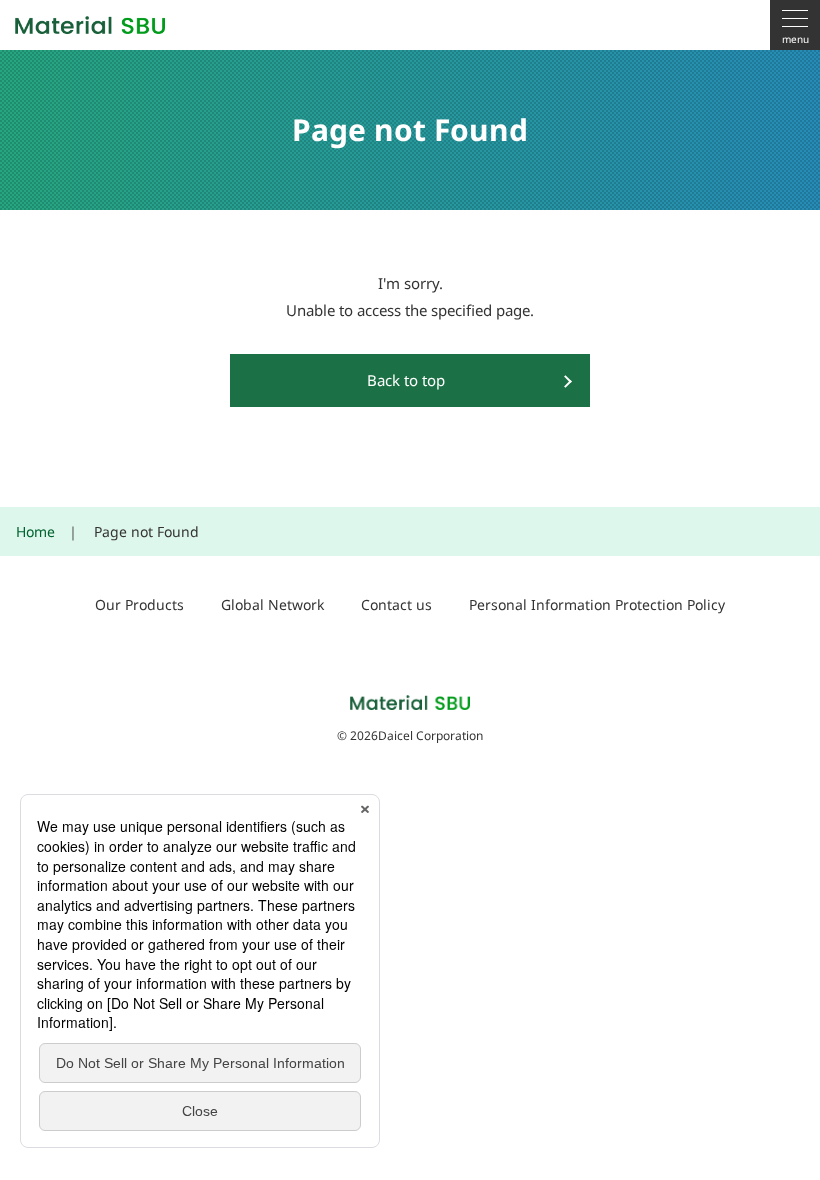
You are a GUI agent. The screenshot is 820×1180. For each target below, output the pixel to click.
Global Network (272, 604)
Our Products (139, 604)
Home (35, 531)
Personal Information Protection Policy (597, 604)
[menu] (795, 25)
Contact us (396, 604)
